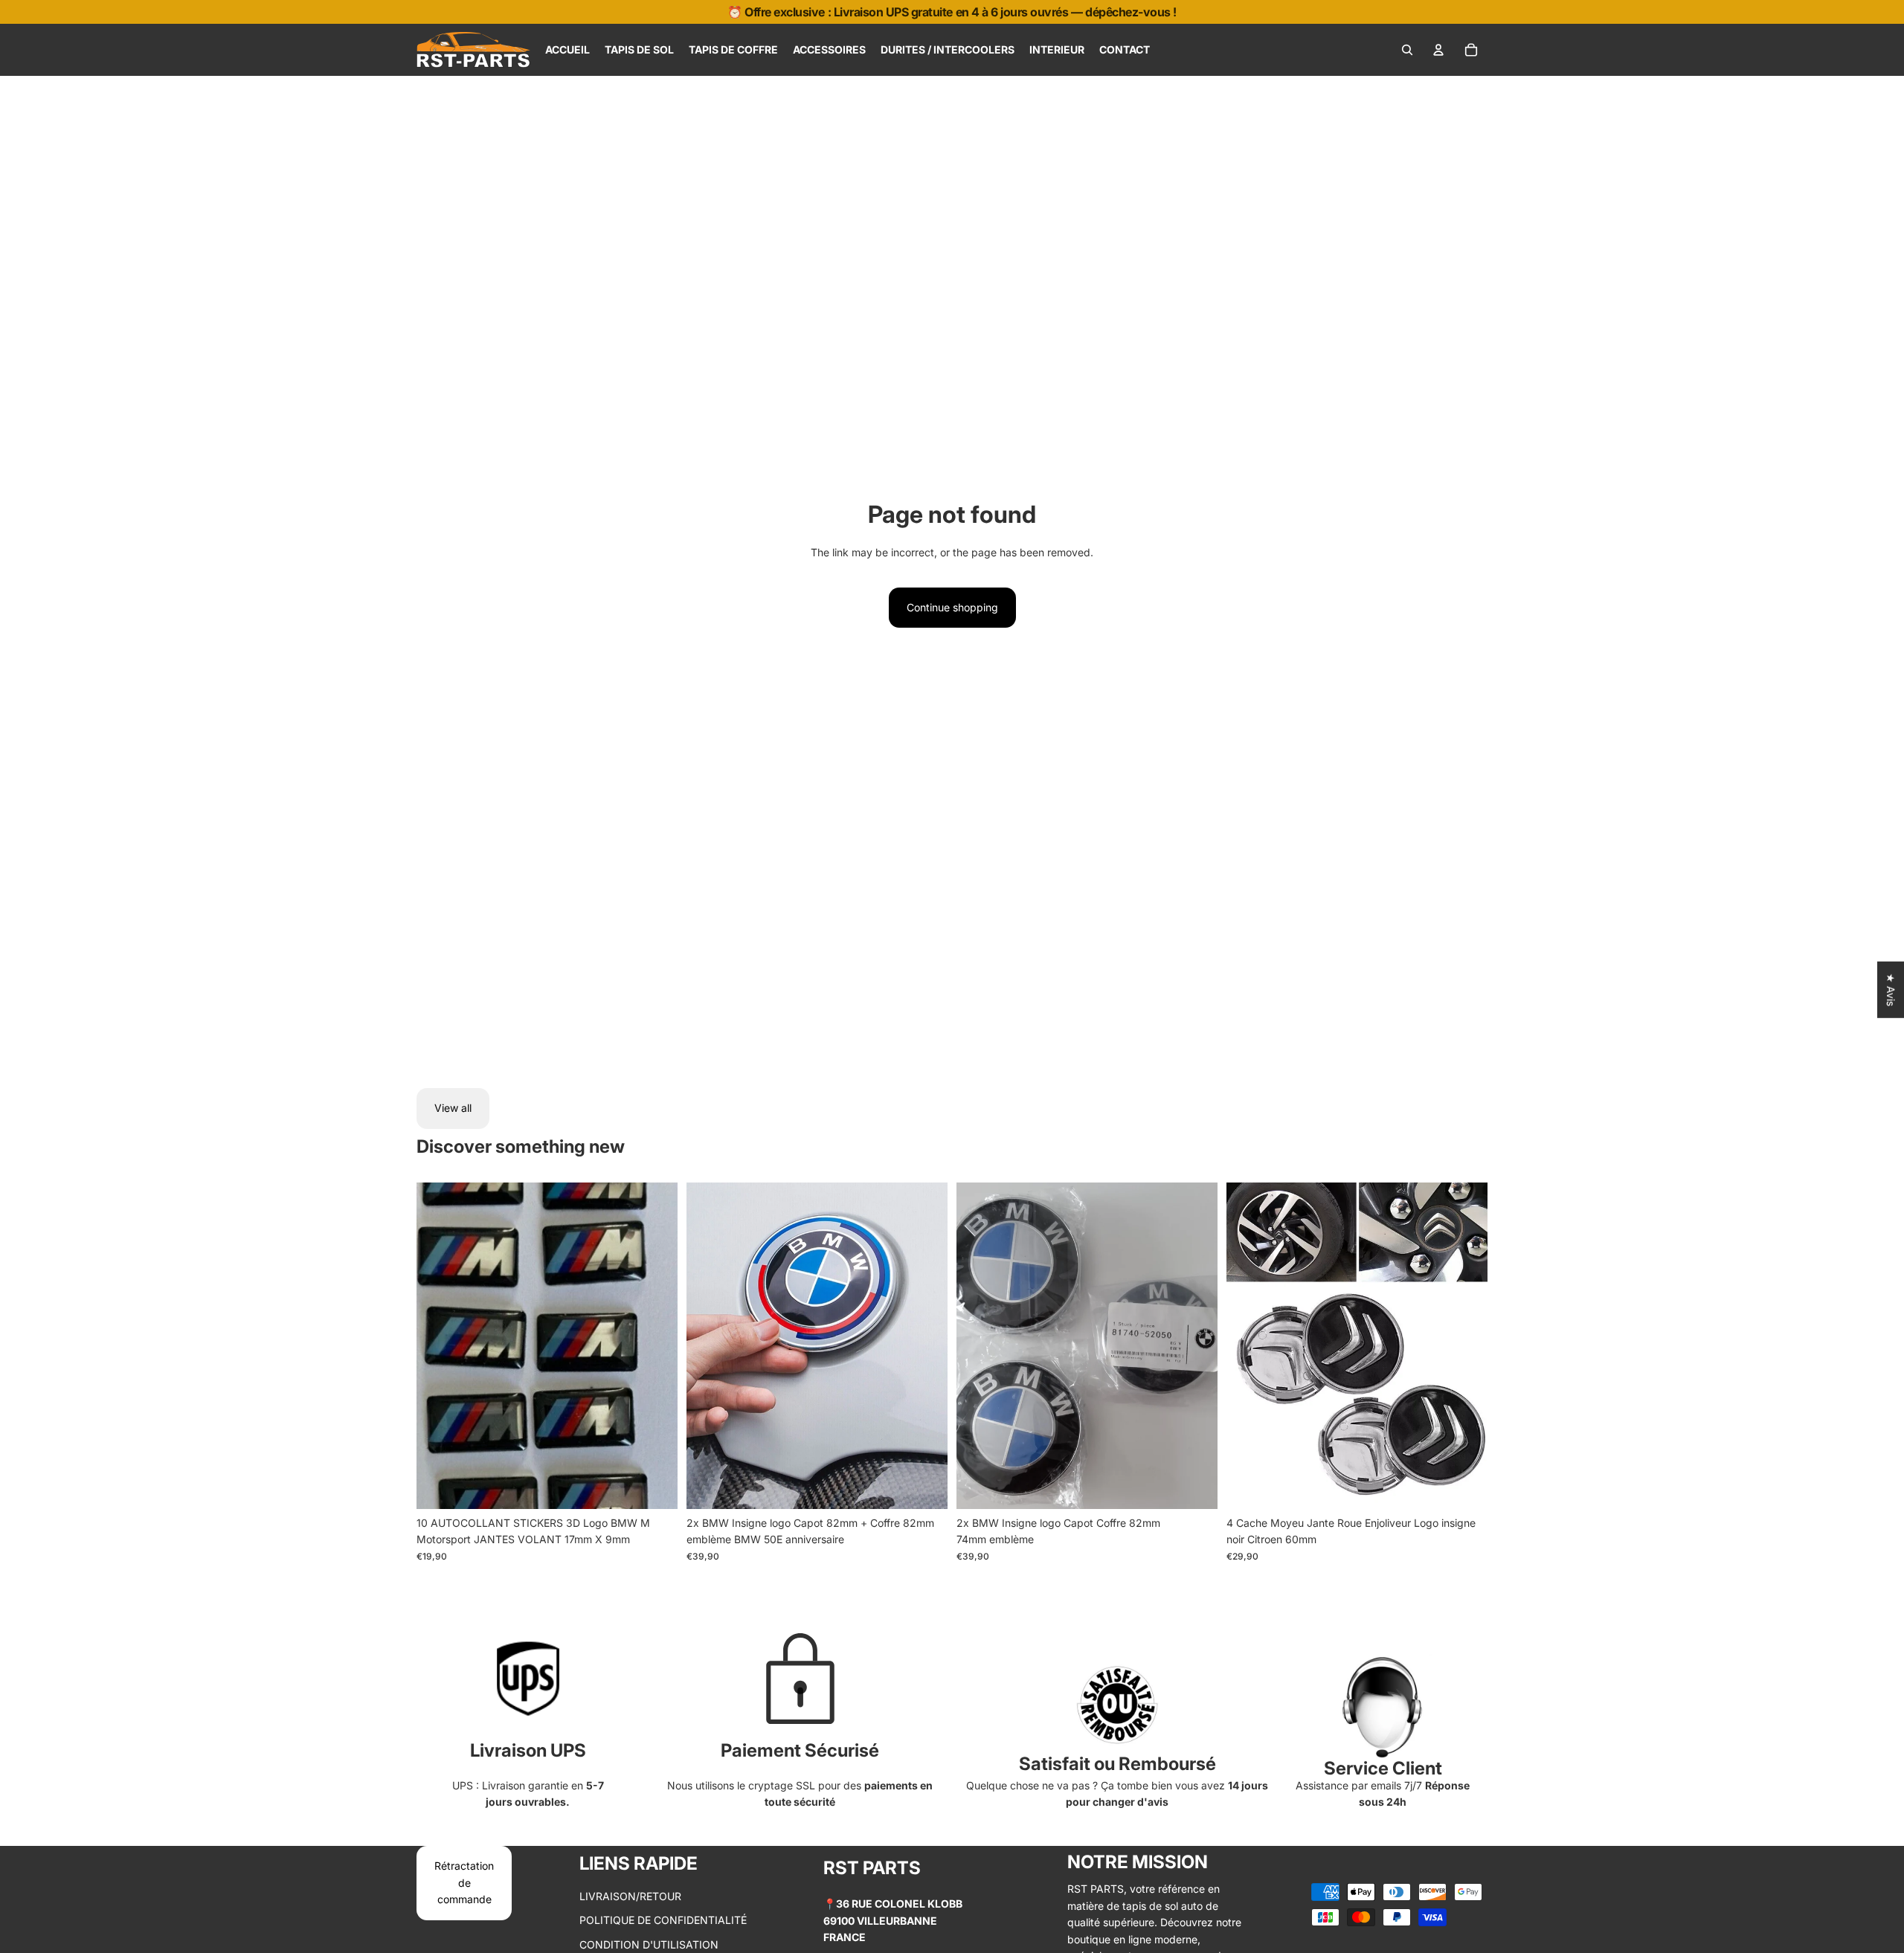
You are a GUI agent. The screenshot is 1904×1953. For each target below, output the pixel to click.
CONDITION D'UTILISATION (649, 1944)
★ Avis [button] (1891, 990)
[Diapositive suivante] (925, 1345)
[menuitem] (567, 50)
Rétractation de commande (464, 1882)
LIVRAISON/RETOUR (630, 1896)
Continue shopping (952, 607)
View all (453, 1108)
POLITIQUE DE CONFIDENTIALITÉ (663, 1920)
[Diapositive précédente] (709, 1345)
